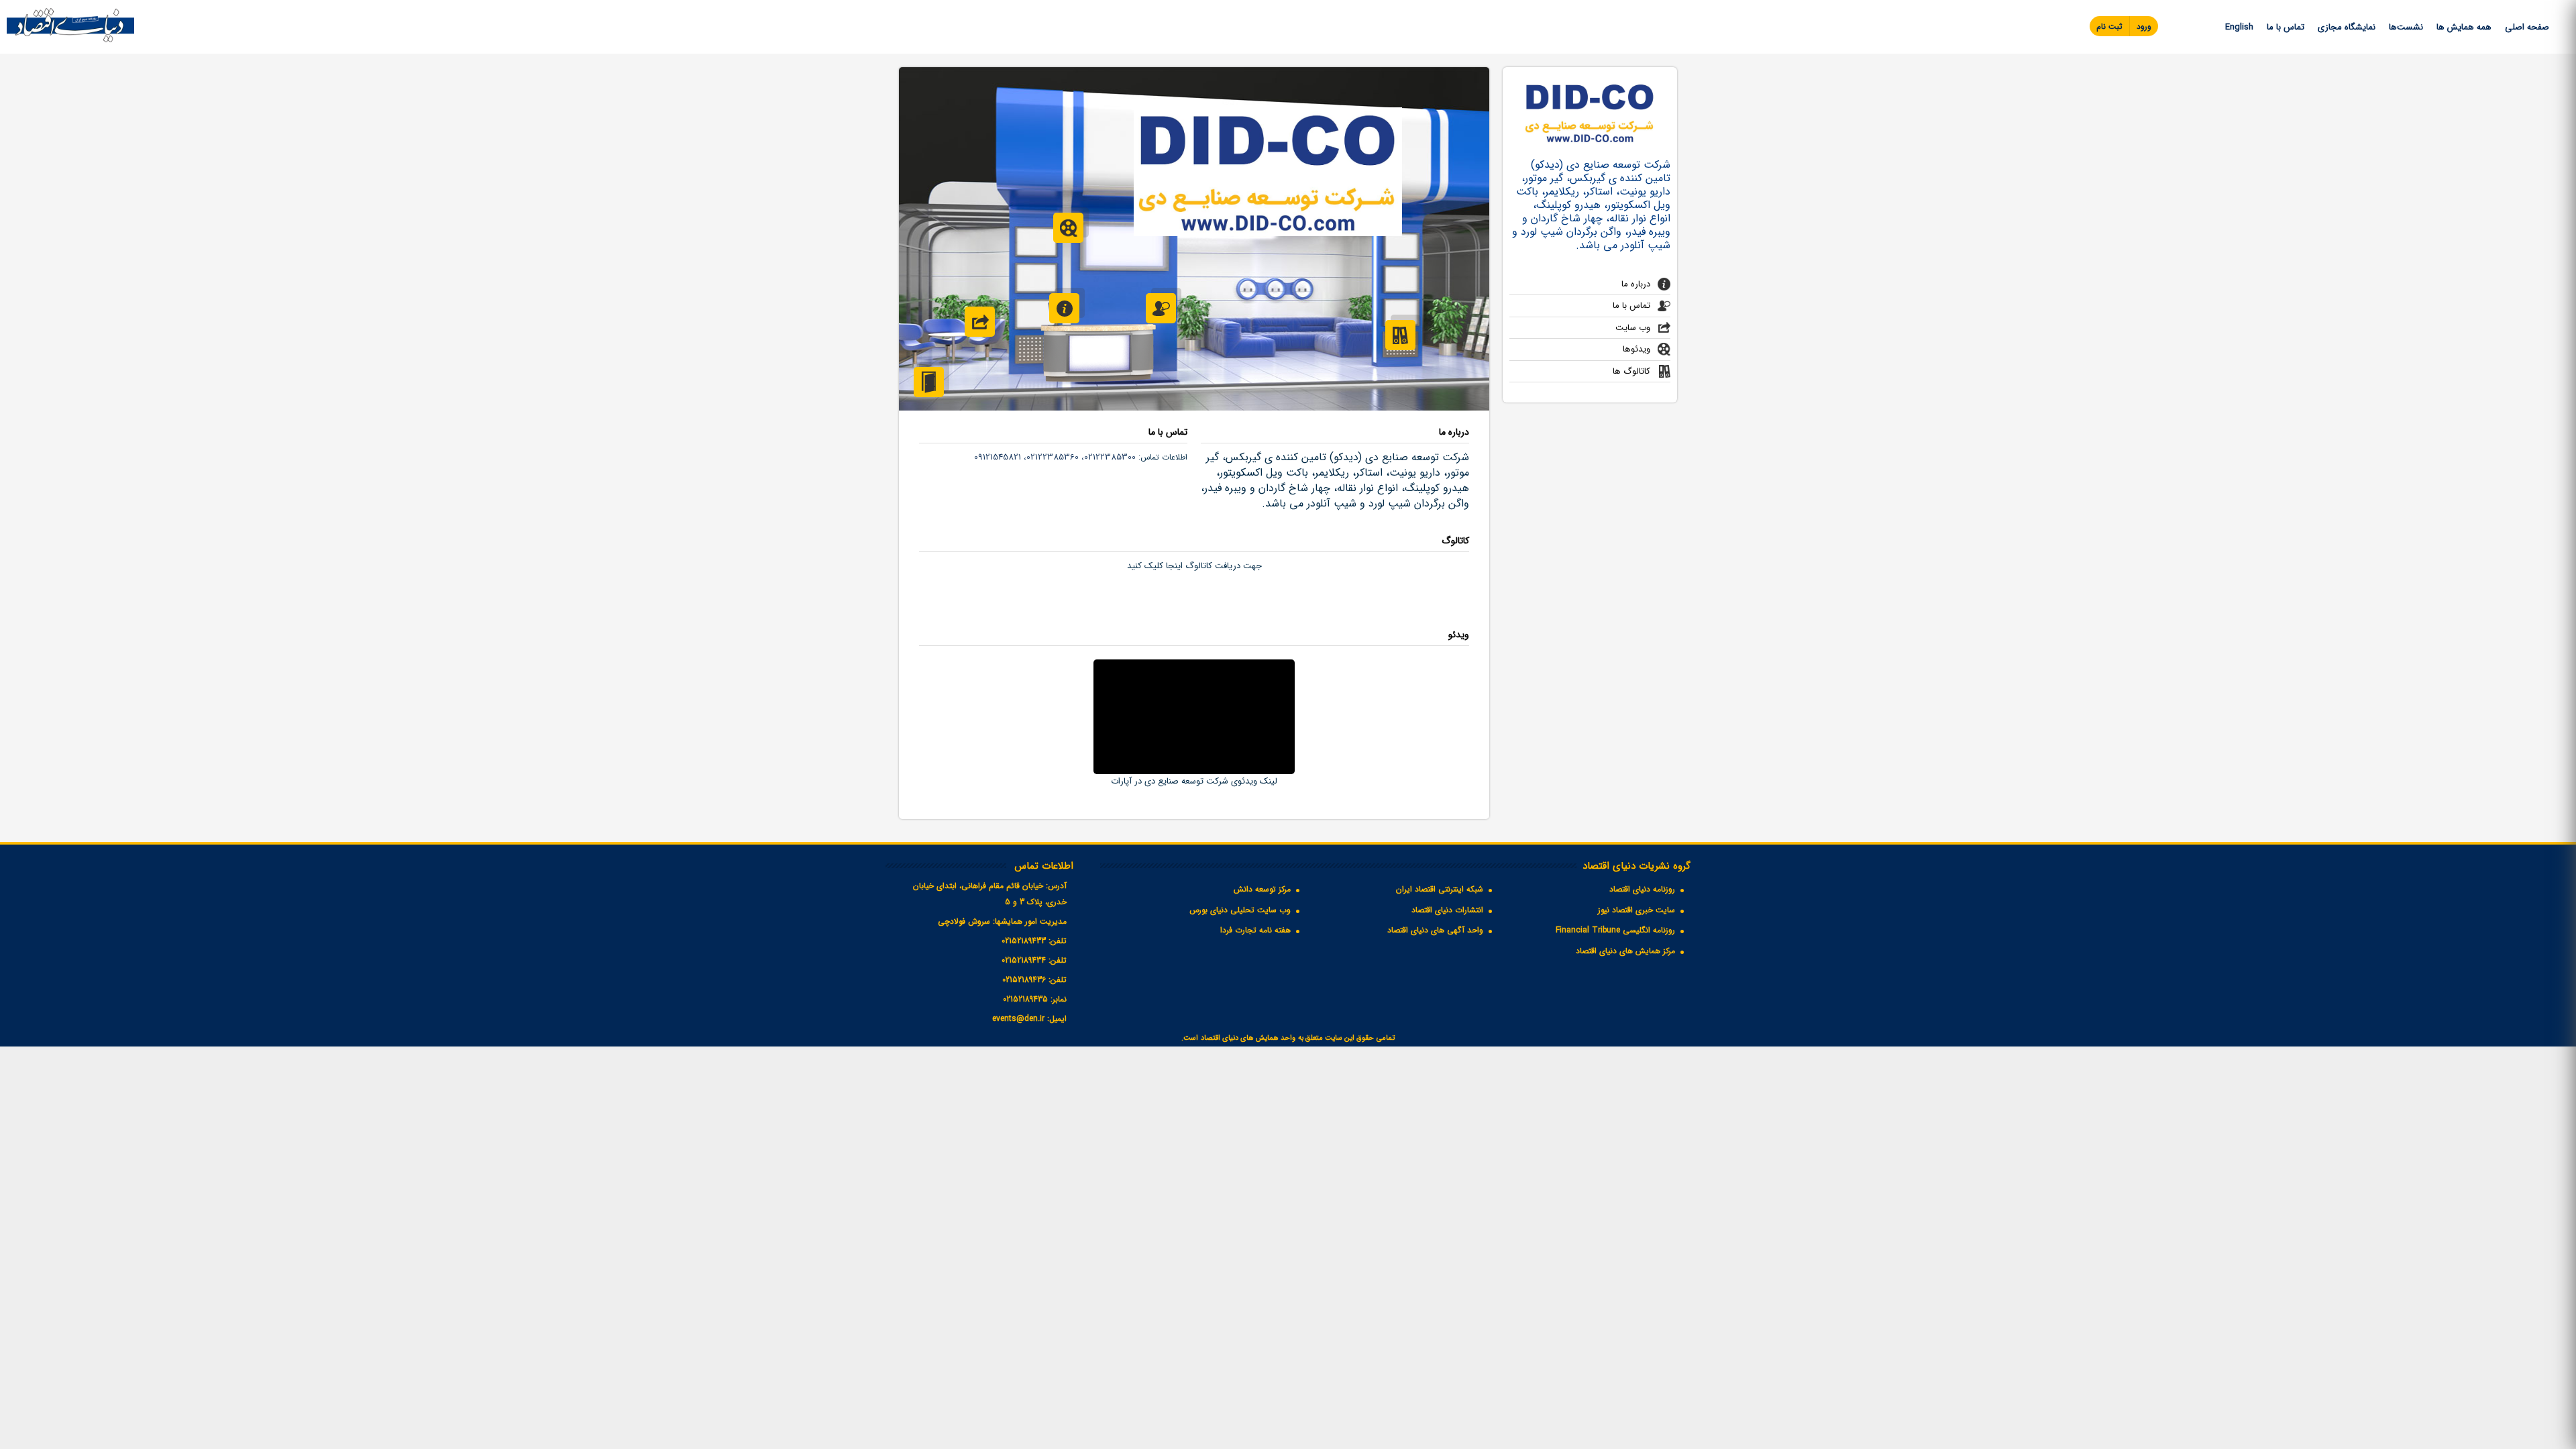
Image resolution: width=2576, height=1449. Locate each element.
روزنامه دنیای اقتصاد (1642, 889)
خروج (929, 382)
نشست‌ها (2406, 27)
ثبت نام (2109, 26)
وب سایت (1633, 328)
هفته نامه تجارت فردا (1255, 930)
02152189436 (1024, 980)
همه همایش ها (2464, 27)
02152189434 (1024, 960)
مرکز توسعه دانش (1262, 889)
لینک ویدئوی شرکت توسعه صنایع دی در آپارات (1194, 781)
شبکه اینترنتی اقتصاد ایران (1440, 889)
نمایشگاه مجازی (2347, 27)
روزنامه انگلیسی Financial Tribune (1615, 930)
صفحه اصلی (2527, 27)
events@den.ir (1018, 1019)
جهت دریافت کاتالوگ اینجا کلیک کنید (1194, 566)
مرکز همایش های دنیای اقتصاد (1625, 951)
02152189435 (1025, 999)
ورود (2144, 26)
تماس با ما (2286, 27)
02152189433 (1024, 941)
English (2239, 27)
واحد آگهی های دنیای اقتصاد (1435, 930)
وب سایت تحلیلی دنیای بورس (1240, 910)
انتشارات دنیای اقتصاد (1447, 910)
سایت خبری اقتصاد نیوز (1636, 910)
